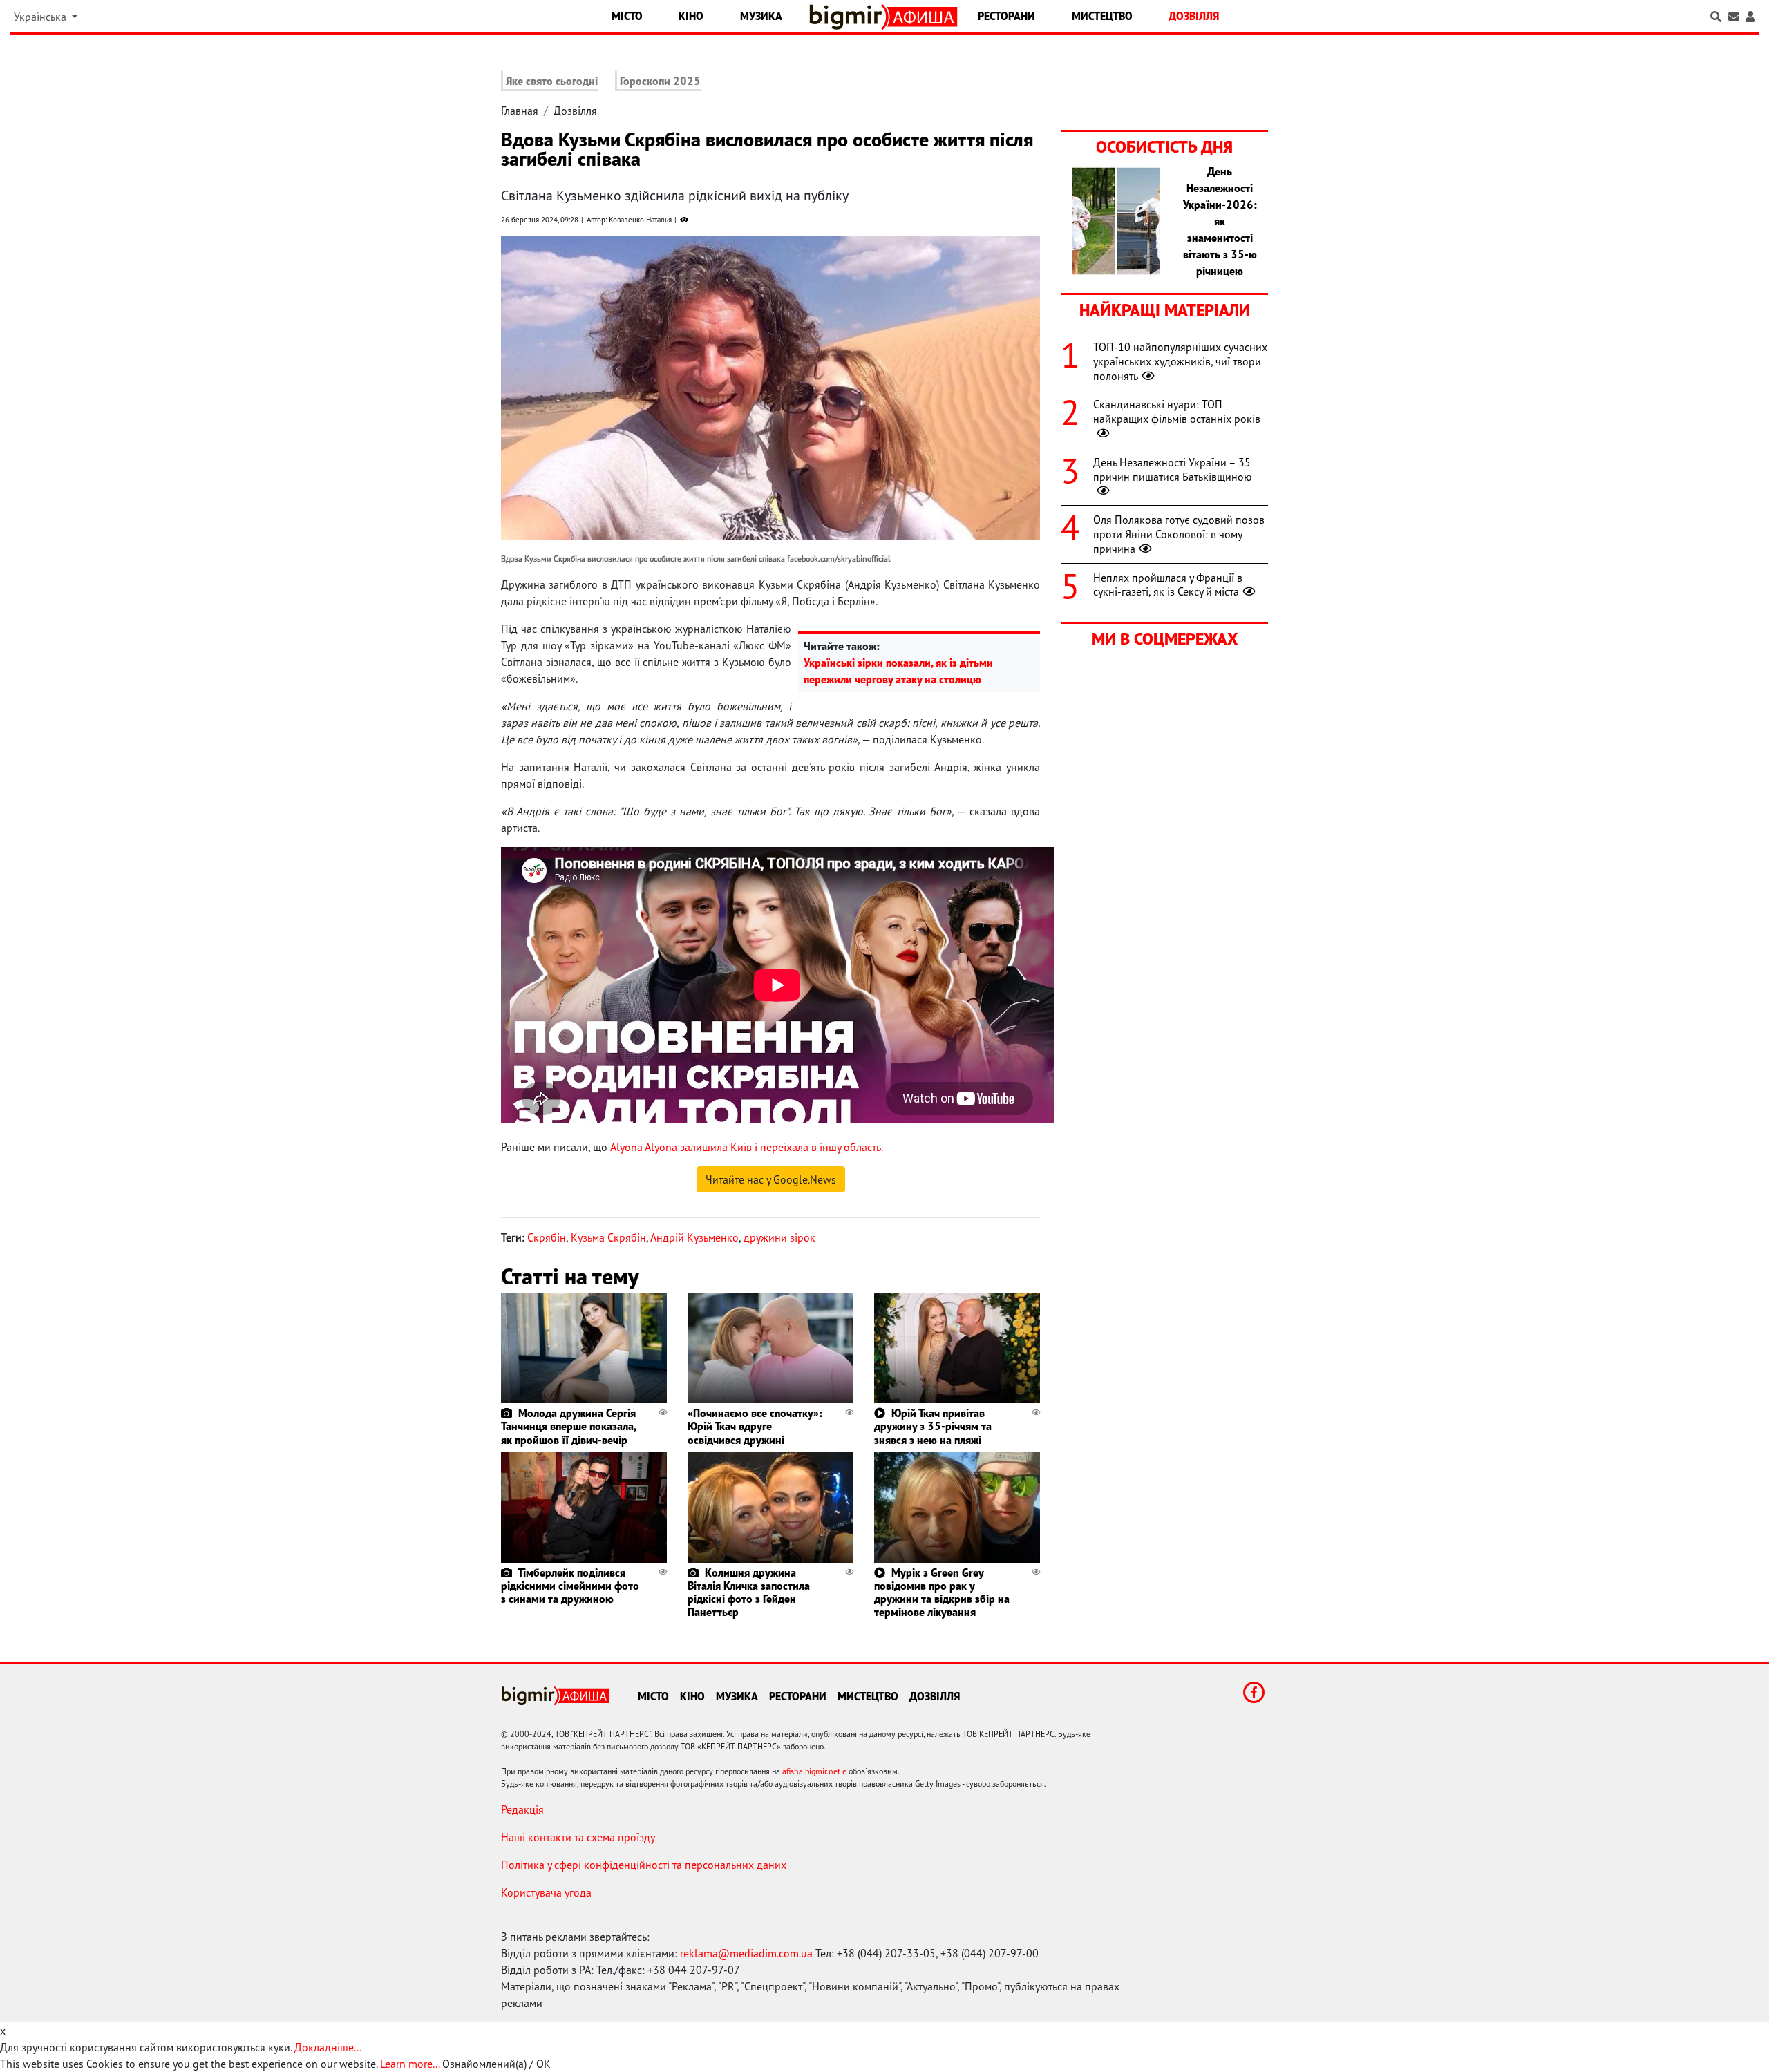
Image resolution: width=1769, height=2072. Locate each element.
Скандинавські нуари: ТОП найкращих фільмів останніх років (1177, 411)
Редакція (522, 1809)
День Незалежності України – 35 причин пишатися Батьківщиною (1173, 469)
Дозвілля (1194, 16)
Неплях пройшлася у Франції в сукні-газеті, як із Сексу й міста (1168, 585)
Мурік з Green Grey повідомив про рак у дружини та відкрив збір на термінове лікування (942, 1593)
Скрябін (547, 1237)
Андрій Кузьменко (694, 1237)
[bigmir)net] (849, 17)
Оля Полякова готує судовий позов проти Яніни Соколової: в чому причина (1179, 534)
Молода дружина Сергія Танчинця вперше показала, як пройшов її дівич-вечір (568, 1426)
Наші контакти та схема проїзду (578, 1837)
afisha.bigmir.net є (814, 1771)
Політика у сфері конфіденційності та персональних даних (644, 1865)
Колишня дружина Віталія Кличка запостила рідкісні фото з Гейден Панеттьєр (749, 1593)
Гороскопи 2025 (660, 81)
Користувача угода (546, 1892)
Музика (761, 16)
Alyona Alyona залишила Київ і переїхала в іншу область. (747, 1147)
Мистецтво (1102, 16)
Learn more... (410, 2064)
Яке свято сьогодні (552, 81)
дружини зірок (779, 1237)
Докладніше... (328, 2047)
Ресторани (1006, 16)
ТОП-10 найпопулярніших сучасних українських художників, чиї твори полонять (1180, 361)
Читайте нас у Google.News (771, 1179)
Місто (627, 16)
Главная (520, 111)
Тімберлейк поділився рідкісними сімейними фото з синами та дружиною (570, 1586)
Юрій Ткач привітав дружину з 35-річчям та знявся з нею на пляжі (933, 1426)
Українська (41, 17)
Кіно (691, 16)
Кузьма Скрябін (608, 1237)
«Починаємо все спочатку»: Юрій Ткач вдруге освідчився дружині (755, 1426)
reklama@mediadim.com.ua (746, 1953)
